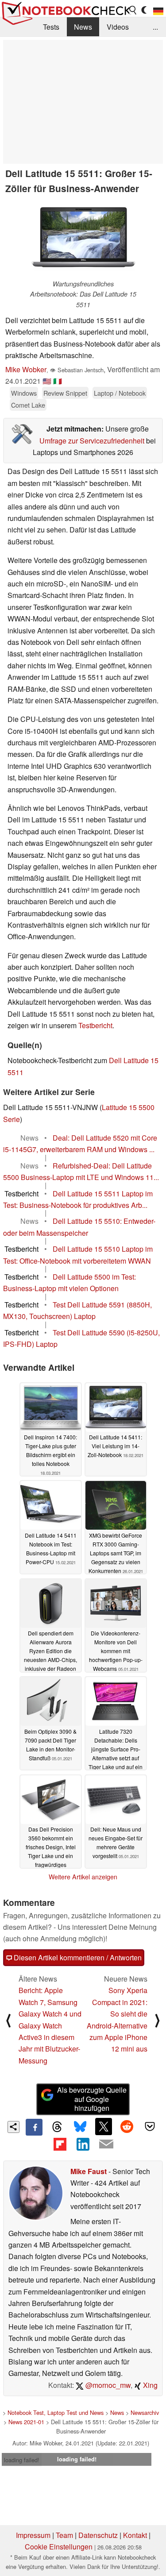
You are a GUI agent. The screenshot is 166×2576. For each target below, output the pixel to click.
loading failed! (22, 2460)
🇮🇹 (58, 381)
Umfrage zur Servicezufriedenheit (92, 441)
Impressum (33, 2535)
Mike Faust (89, 2171)
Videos (118, 27)
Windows (24, 393)
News (83, 27)
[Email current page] (106, 2144)
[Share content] (14, 2127)
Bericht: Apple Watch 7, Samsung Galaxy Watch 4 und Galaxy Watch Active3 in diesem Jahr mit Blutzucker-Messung (50, 2025)
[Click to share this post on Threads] (57, 2127)
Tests (51, 27)
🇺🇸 (47, 381)
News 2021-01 (26, 2422)
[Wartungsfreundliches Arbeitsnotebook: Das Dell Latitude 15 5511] (83, 239)
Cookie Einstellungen (59, 2547)
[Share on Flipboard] (60, 2144)
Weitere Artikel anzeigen (83, 1877)
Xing (149, 2385)
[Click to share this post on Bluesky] (80, 2127)
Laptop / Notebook (120, 393)
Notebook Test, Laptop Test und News (56, 2412)
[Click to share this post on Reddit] (127, 2126)
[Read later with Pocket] (150, 2126)
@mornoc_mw (107, 2385)
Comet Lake (28, 405)
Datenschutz (98, 2535)
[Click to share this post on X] (104, 2126)
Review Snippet (65, 393)
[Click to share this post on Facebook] (34, 2127)
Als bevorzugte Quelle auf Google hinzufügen (92, 2099)
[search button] (133, 10)
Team (64, 2535)
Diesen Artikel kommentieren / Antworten (77, 1957)
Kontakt (135, 2535)
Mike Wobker (26, 369)
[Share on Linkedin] (83, 2144)
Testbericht (95, 1025)
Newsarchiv (145, 2412)
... (155, 27)
